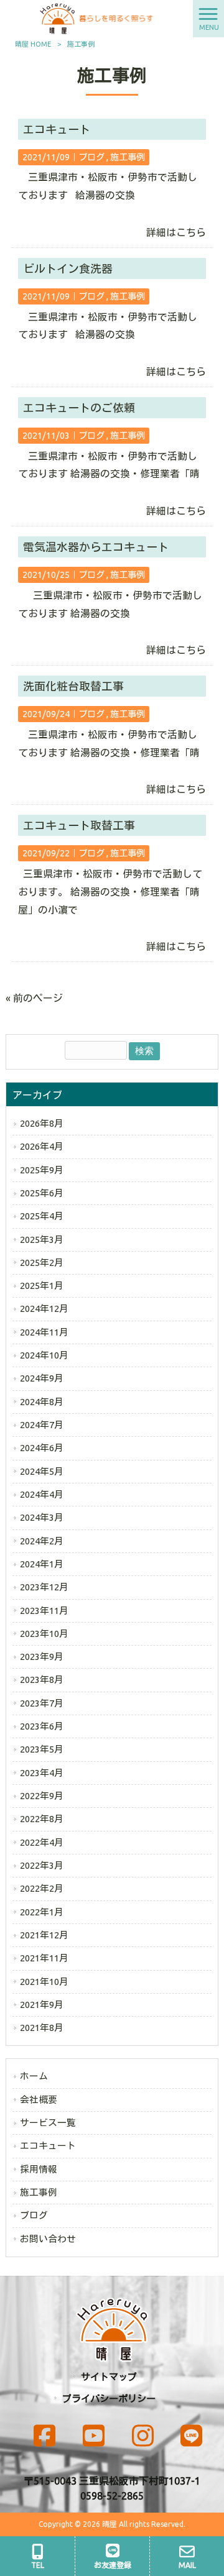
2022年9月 (42, 1796)
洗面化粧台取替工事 (73, 686)
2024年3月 (42, 1517)
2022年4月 (42, 1842)
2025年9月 (42, 1170)
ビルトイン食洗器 (68, 268)
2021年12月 (44, 1935)
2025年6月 (42, 1193)
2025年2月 (42, 1263)
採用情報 (39, 2169)
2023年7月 (42, 1703)
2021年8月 (42, 2028)
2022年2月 (42, 1888)
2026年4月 (42, 1146)
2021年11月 (44, 1958)
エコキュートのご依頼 (79, 408)
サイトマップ (109, 2377)
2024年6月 (42, 1448)
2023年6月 (42, 1726)
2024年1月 (42, 1564)
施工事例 (128, 157)
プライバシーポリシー (109, 2399)
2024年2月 (42, 1541)
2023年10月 (44, 1634)
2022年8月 (42, 1819)
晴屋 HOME (33, 44)
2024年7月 (42, 1425)
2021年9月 (42, 2005)
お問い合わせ (48, 2239)
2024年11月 (44, 1332)
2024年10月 (44, 1355)
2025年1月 (42, 1286)
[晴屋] (97, 17)
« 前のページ (34, 998)
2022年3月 (42, 1865)
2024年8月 (42, 1402)
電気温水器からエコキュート (96, 547)
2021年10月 (44, 1982)
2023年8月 (42, 1680)
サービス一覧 (48, 2123)
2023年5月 (42, 1749)
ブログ (91, 157)
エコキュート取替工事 (79, 825)
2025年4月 (42, 1216)
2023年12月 (44, 1587)
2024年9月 (42, 1378)
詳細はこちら (176, 232)
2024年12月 (44, 1309)
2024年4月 (42, 1494)
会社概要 (39, 2100)
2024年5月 (42, 1471)
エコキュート (57, 129)
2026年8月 (42, 1123)
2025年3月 (42, 1240)
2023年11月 (44, 1611)
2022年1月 (42, 1912)
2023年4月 (42, 1773)
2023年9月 (42, 1657)
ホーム (34, 2076)
